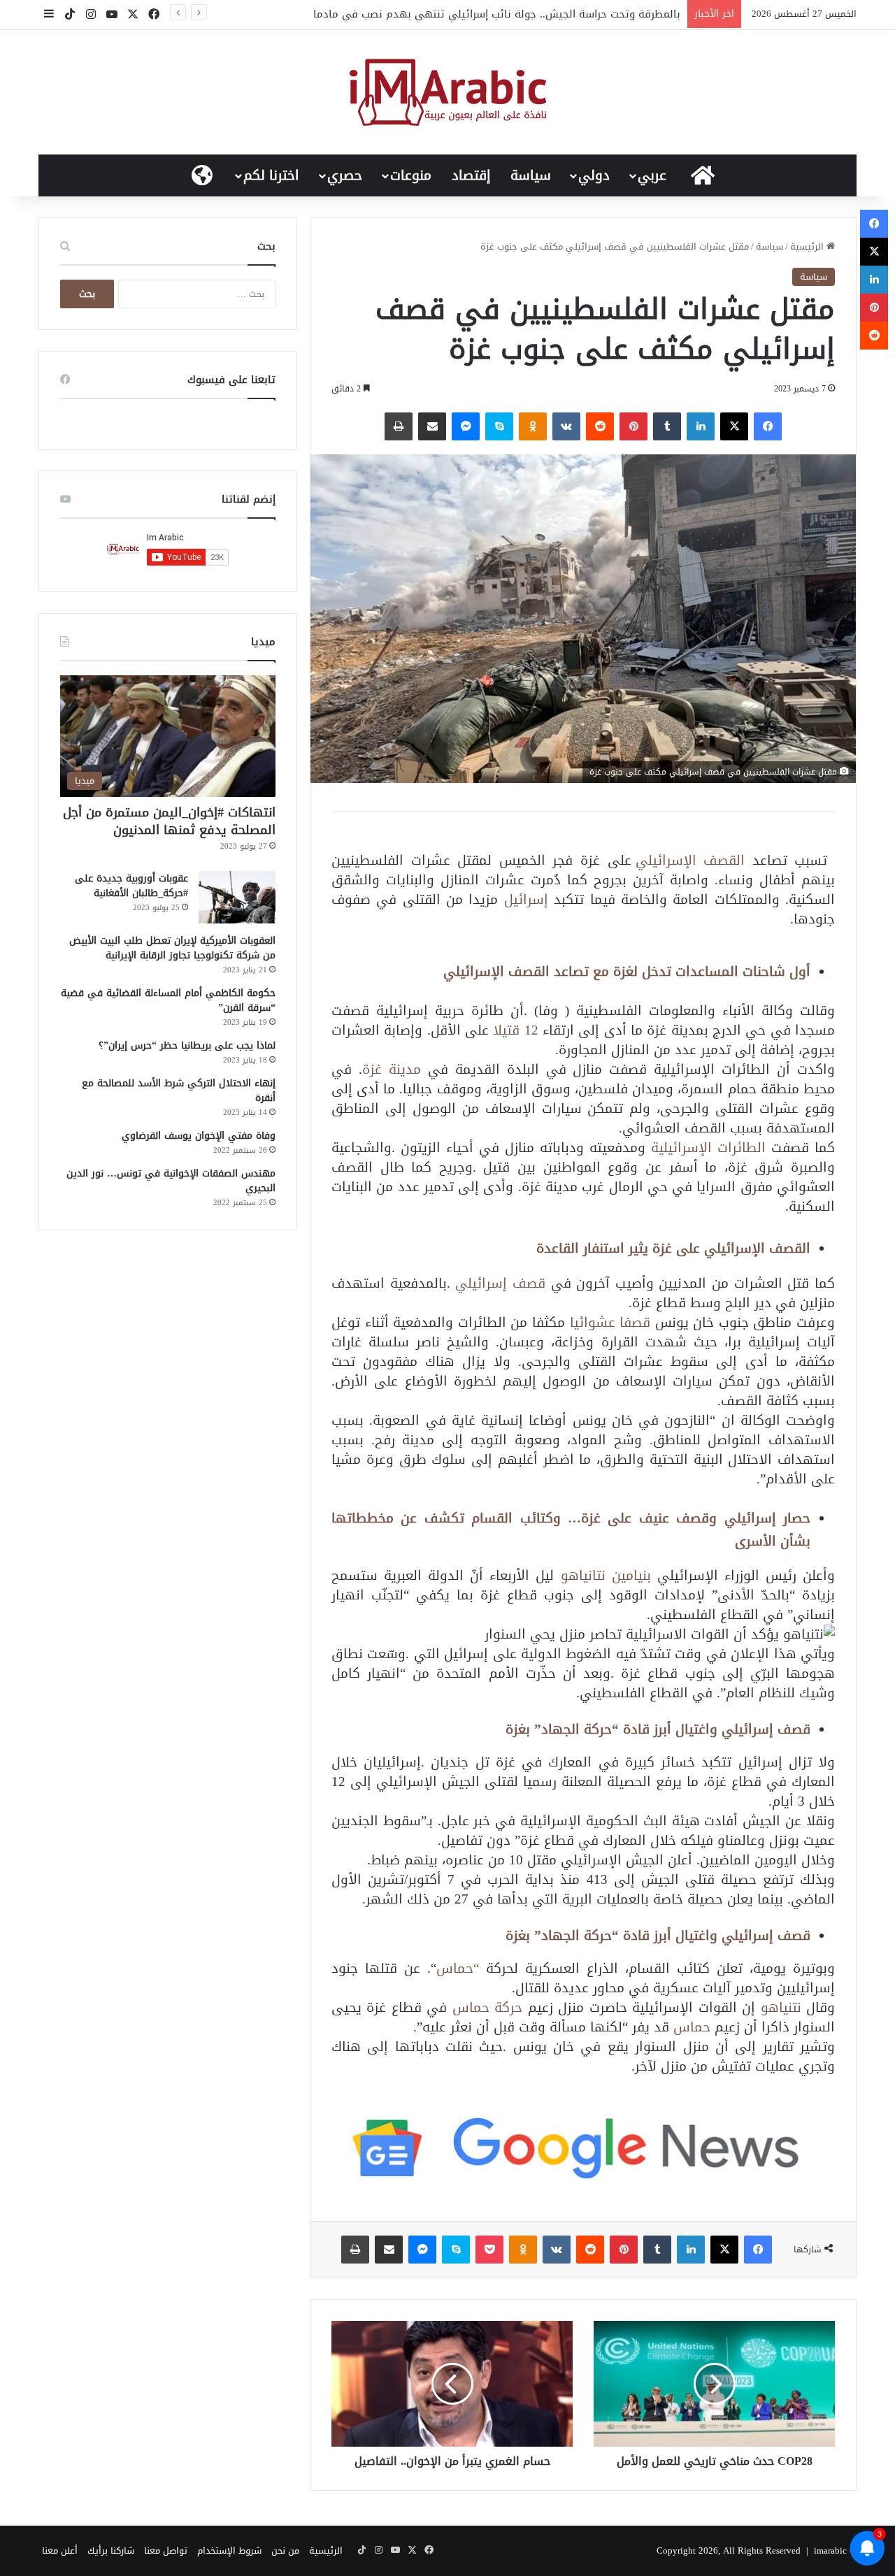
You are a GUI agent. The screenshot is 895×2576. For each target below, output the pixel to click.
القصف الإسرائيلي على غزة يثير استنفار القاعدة (673, 1248)
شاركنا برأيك (111, 2550)
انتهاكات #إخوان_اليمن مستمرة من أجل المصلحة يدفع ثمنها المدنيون (169, 821)
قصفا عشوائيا (610, 1322)
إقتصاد (471, 175)
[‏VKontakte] (566, 426)
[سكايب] (499, 426)
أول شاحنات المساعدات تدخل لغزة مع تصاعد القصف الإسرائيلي (627, 971)
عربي (652, 175)
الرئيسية (808, 246)
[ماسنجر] (466, 426)
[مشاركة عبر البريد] (432, 426)
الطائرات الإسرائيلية (711, 1147)
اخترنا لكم (271, 175)
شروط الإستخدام (229, 2550)
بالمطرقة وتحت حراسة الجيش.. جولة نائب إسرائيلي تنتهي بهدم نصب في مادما (497, 14)
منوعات (411, 175)
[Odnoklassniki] (533, 426)
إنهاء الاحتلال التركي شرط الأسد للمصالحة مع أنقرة (179, 1091)
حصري (345, 175)
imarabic (830, 2550)
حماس (692, 2027)
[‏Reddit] (600, 426)
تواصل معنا (166, 2550)
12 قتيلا (518, 1030)
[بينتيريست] (633, 426)
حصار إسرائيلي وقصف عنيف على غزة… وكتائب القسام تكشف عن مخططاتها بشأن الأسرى (571, 1529)
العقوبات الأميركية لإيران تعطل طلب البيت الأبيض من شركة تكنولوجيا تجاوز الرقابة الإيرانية (172, 948)
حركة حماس (487, 2007)
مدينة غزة (392, 1069)
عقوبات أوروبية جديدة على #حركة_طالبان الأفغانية (131, 886)
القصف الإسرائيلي (690, 860)
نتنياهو (781, 2007)
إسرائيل (526, 899)
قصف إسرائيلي (500, 1283)
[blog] (448, 92)
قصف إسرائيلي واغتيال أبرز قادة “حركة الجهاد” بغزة (658, 1729)
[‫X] (734, 426)
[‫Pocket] (489, 2250)
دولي (594, 175)
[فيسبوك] (768, 426)
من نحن (285, 2550)
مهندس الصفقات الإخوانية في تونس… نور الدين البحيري (171, 1181)
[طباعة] (399, 426)
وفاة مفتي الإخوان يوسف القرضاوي (199, 1136)
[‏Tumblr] (667, 426)
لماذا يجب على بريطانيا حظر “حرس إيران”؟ (187, 1045)
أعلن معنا (60, 2550)
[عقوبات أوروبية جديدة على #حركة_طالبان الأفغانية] (237, 897)
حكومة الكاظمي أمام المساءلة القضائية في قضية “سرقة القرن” (168, 1000)
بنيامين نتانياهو (606, 1575)
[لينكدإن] (701, 426)
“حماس (458, 1968)
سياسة (531, 175)
